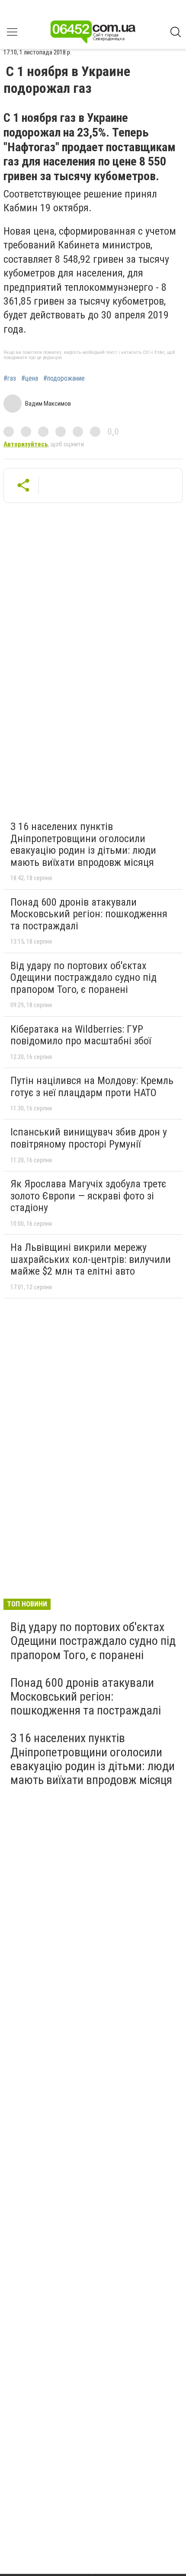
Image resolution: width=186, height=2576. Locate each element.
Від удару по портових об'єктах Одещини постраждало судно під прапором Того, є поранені (83, 978)
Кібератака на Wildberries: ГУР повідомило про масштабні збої (81, 1035)
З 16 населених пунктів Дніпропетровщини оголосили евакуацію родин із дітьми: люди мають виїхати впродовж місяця (83, 844)
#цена (30, 378)
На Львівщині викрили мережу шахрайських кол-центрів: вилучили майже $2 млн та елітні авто (91, 1259)
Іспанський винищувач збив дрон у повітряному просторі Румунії (89, 1138)
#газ (10, 378)
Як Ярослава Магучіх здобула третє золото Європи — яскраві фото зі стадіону (88, 1196)
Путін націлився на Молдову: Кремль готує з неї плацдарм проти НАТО (92, 1087)
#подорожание (64, 378)
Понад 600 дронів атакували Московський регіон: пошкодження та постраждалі (89, 914)
